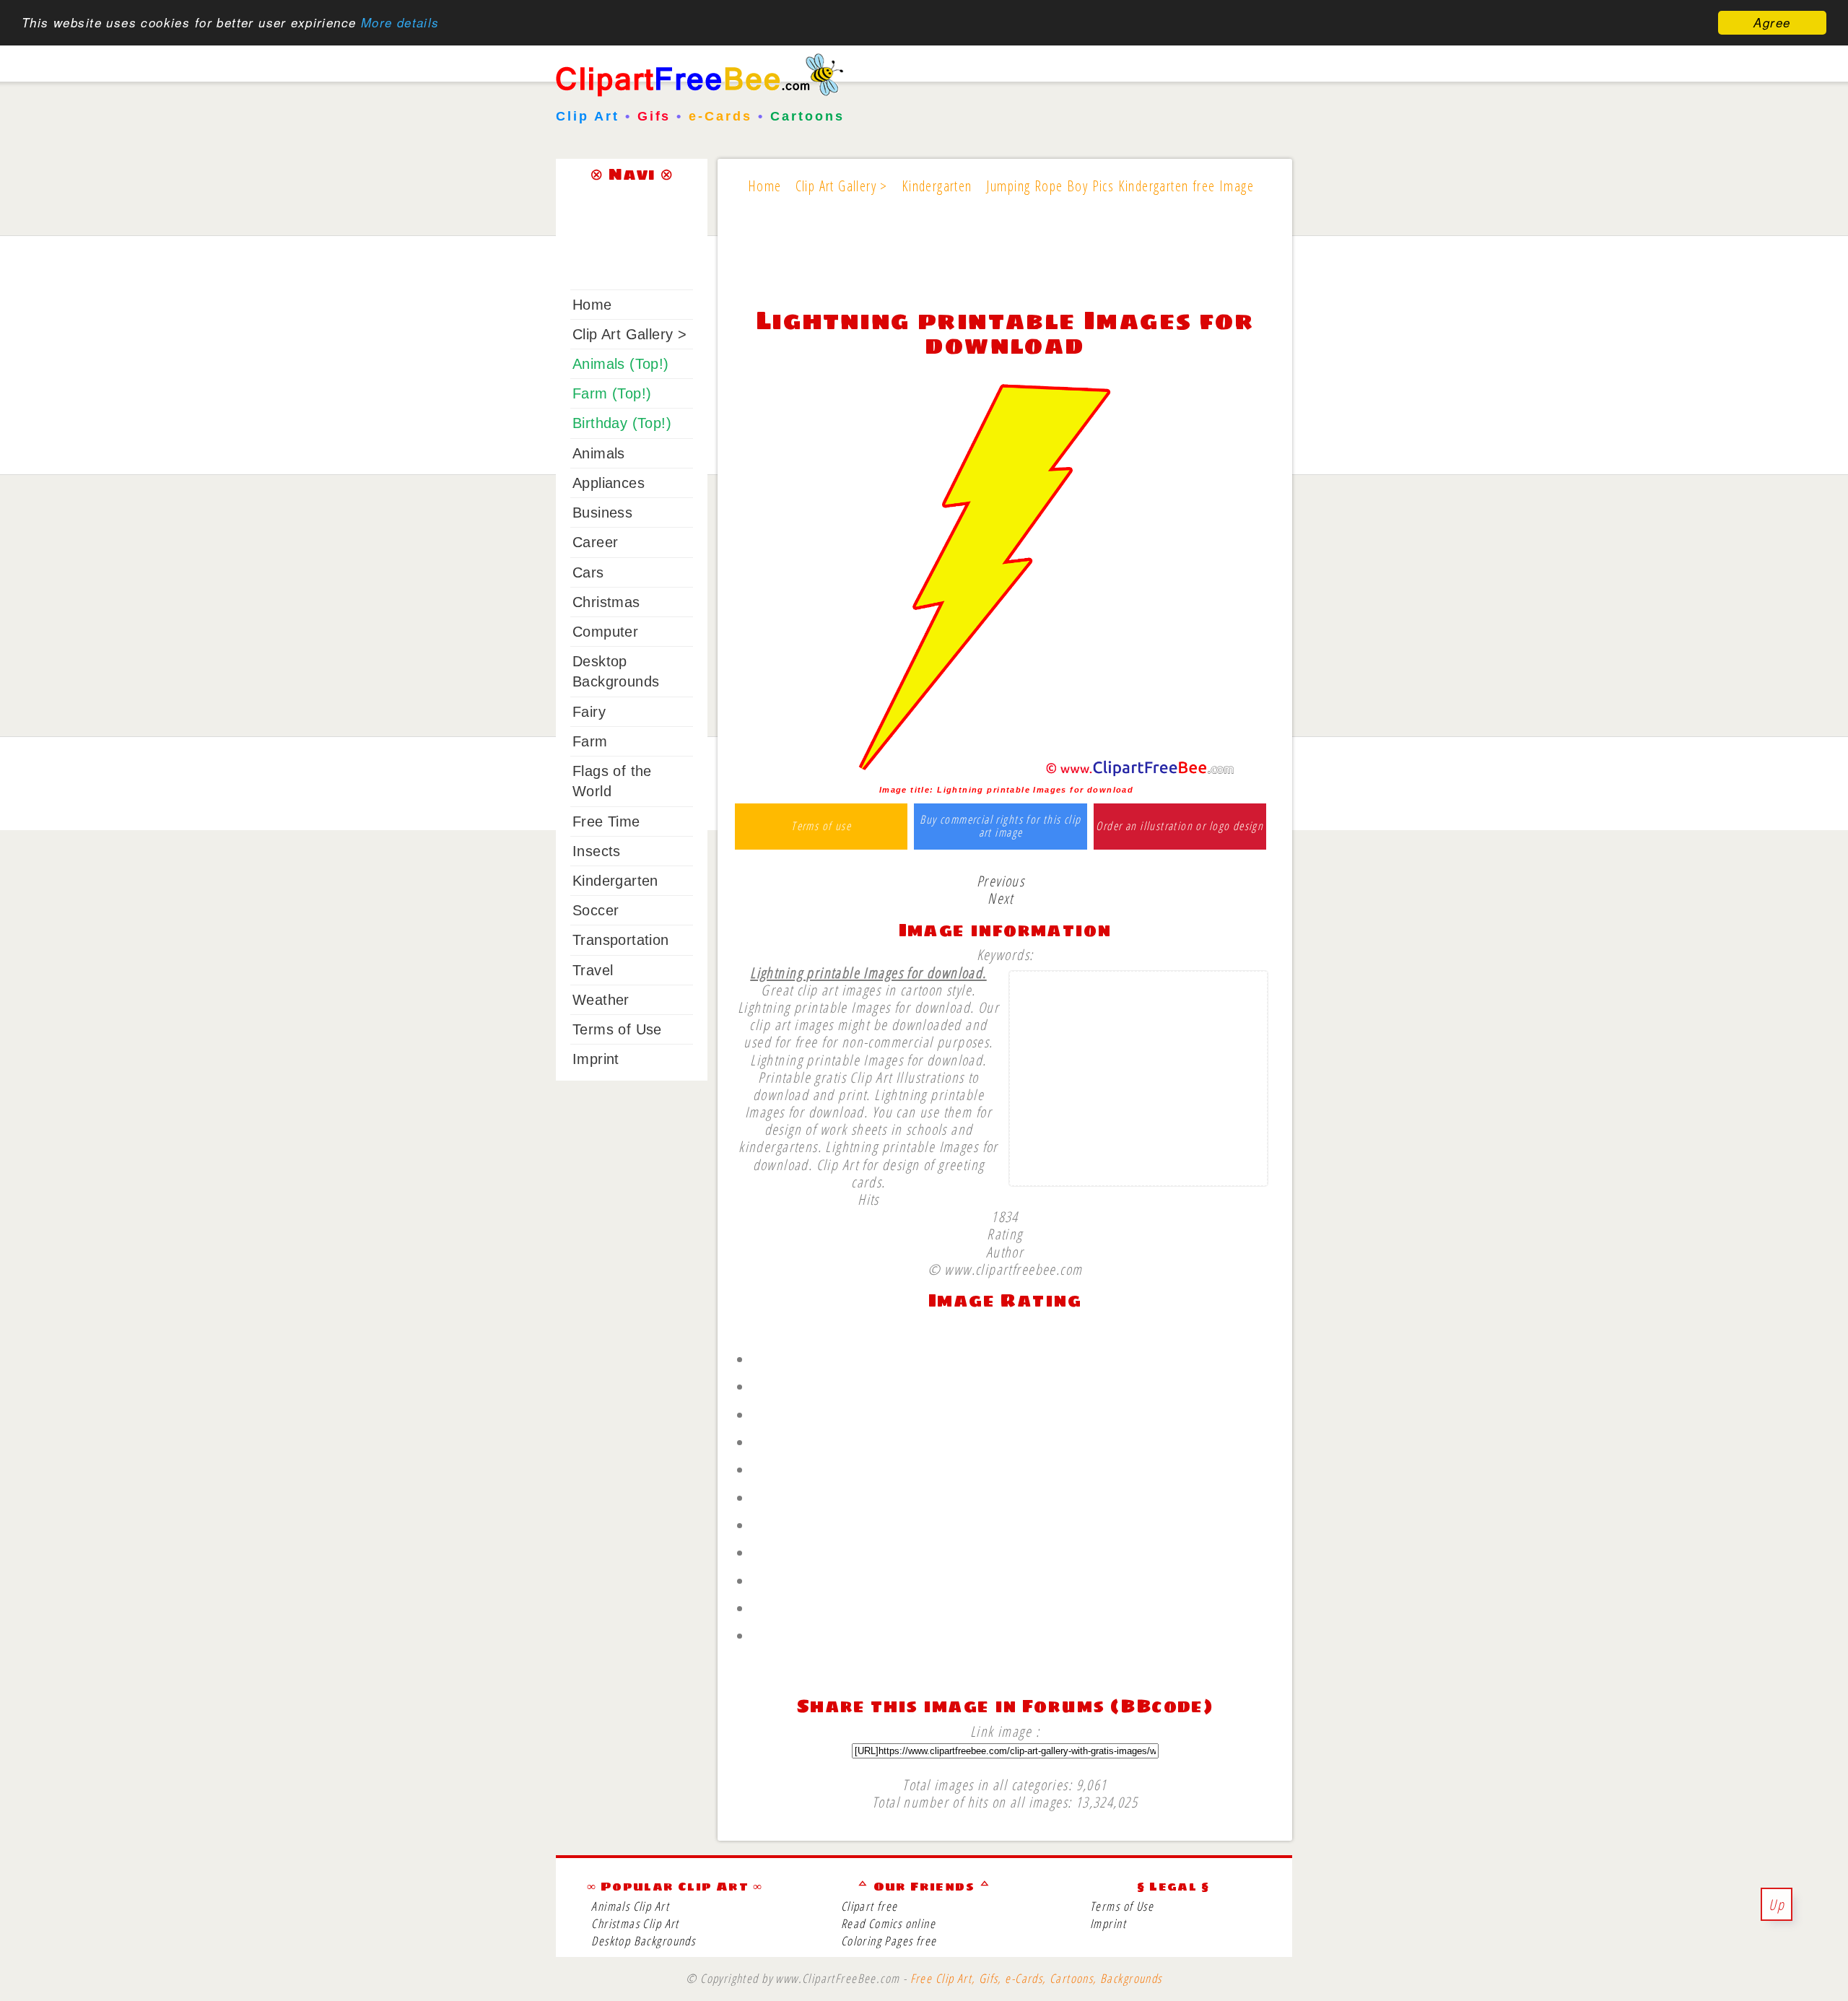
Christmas (606, 602)
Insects (597, 851)
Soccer (596, 910)
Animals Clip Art (630, 1906)
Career (595, 542)
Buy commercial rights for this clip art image (1000, 826)
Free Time (606, 821)
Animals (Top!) (621, 364)
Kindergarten (615, 881)
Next (1001, 898)
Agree (1772, 22)
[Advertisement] (1005, 261)
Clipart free (869, 1906)
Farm (590, 741)
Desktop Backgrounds (643, 1941)
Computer (605, 632)
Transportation (621, 940)
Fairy (589, 712)
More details (400, 23)
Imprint (596, 1059)
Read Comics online (888, 1923)
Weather (601, 1000)
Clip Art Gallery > (629, 334)
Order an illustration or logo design (1180, 827)
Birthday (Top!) (622, 423)
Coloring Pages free (889, 1941)
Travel (593, 970)
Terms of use (821, 827)
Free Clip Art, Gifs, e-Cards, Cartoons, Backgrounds (1036, 1978)
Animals (599, 453)
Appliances (609, 483)
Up (1777, 1904)
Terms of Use (617, 1029)
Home (592, 305)
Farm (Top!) (612, 393)
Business (602, 513)
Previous (1001, 881)
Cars (588, 572)
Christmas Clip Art (635, 1923)
